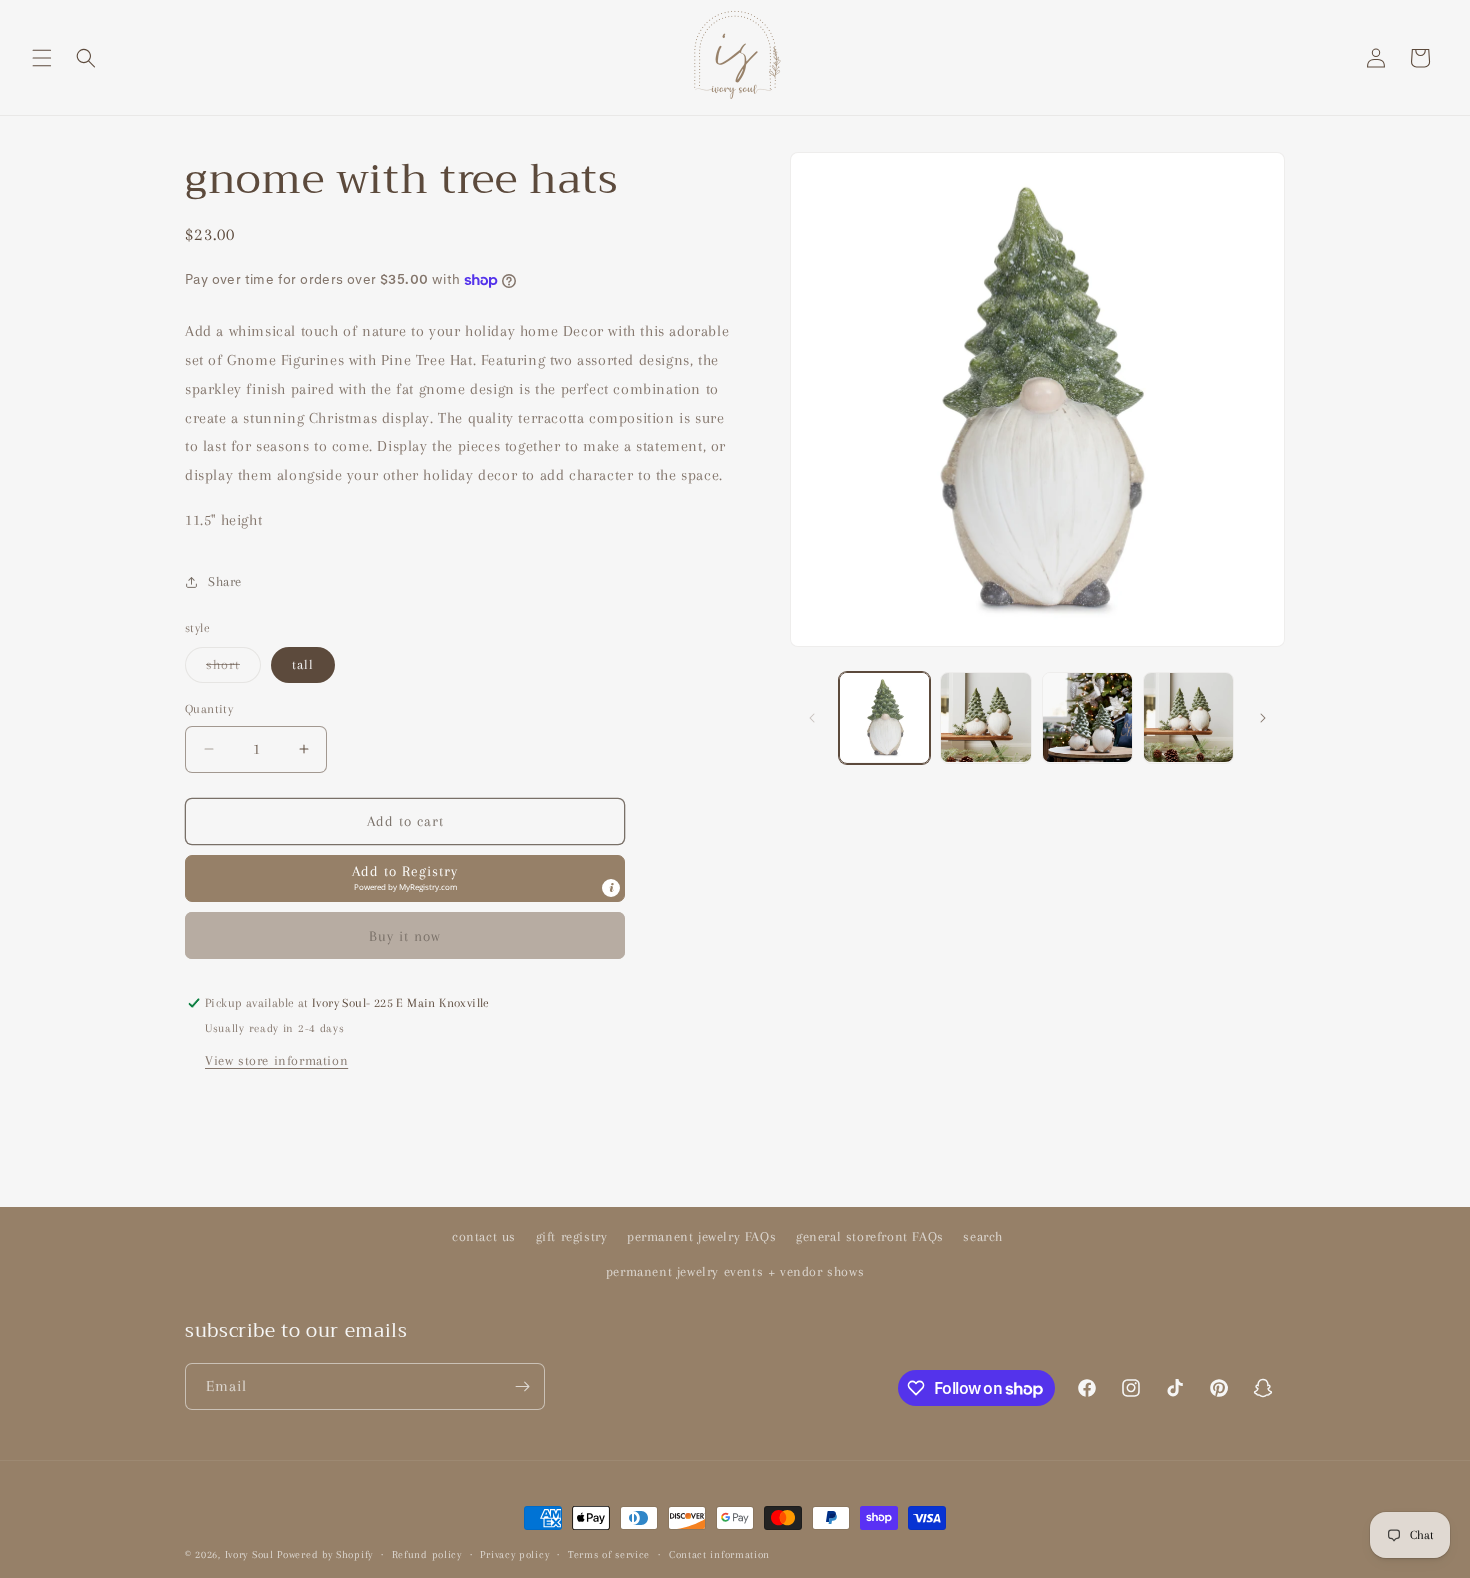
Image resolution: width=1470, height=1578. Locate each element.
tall (303, 664)
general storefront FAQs (870, 1236)
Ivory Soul (249, 1554)
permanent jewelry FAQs (701, 1236)
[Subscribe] (522, 1386)
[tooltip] (611, 888)
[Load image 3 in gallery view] (1087, 717)
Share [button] (225, 581)
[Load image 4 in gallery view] (1188, 717)
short (233, 669)
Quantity (209, 709)
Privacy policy (514, 1554)
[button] (42, 58)
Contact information (719, 1554)
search (983, 1236)
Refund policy (427, 1554)
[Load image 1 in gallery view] (884, 717)
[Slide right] (1263, 718)
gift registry (572, 1236)
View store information (276, 1060)
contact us (484, 1236)
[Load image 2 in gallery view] (985, 717)
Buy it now (405, 936)
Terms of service (609, 1554)
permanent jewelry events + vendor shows (735, 1271)
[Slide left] (812, 718)
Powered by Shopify (325, 1554)
